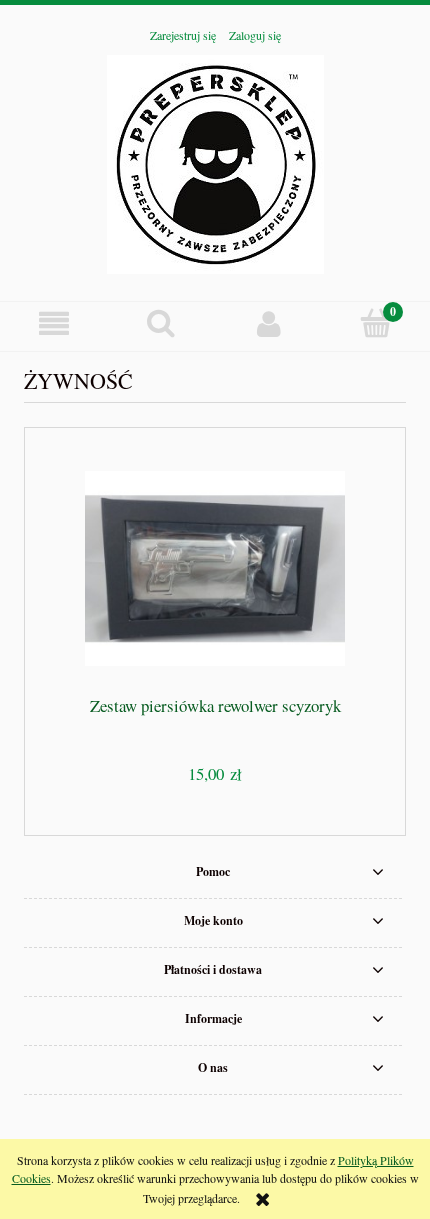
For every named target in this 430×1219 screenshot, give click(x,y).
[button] (54, 323)
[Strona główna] (215, 161)
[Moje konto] (269, 323)
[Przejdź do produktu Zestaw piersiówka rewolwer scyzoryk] (215, 568)
